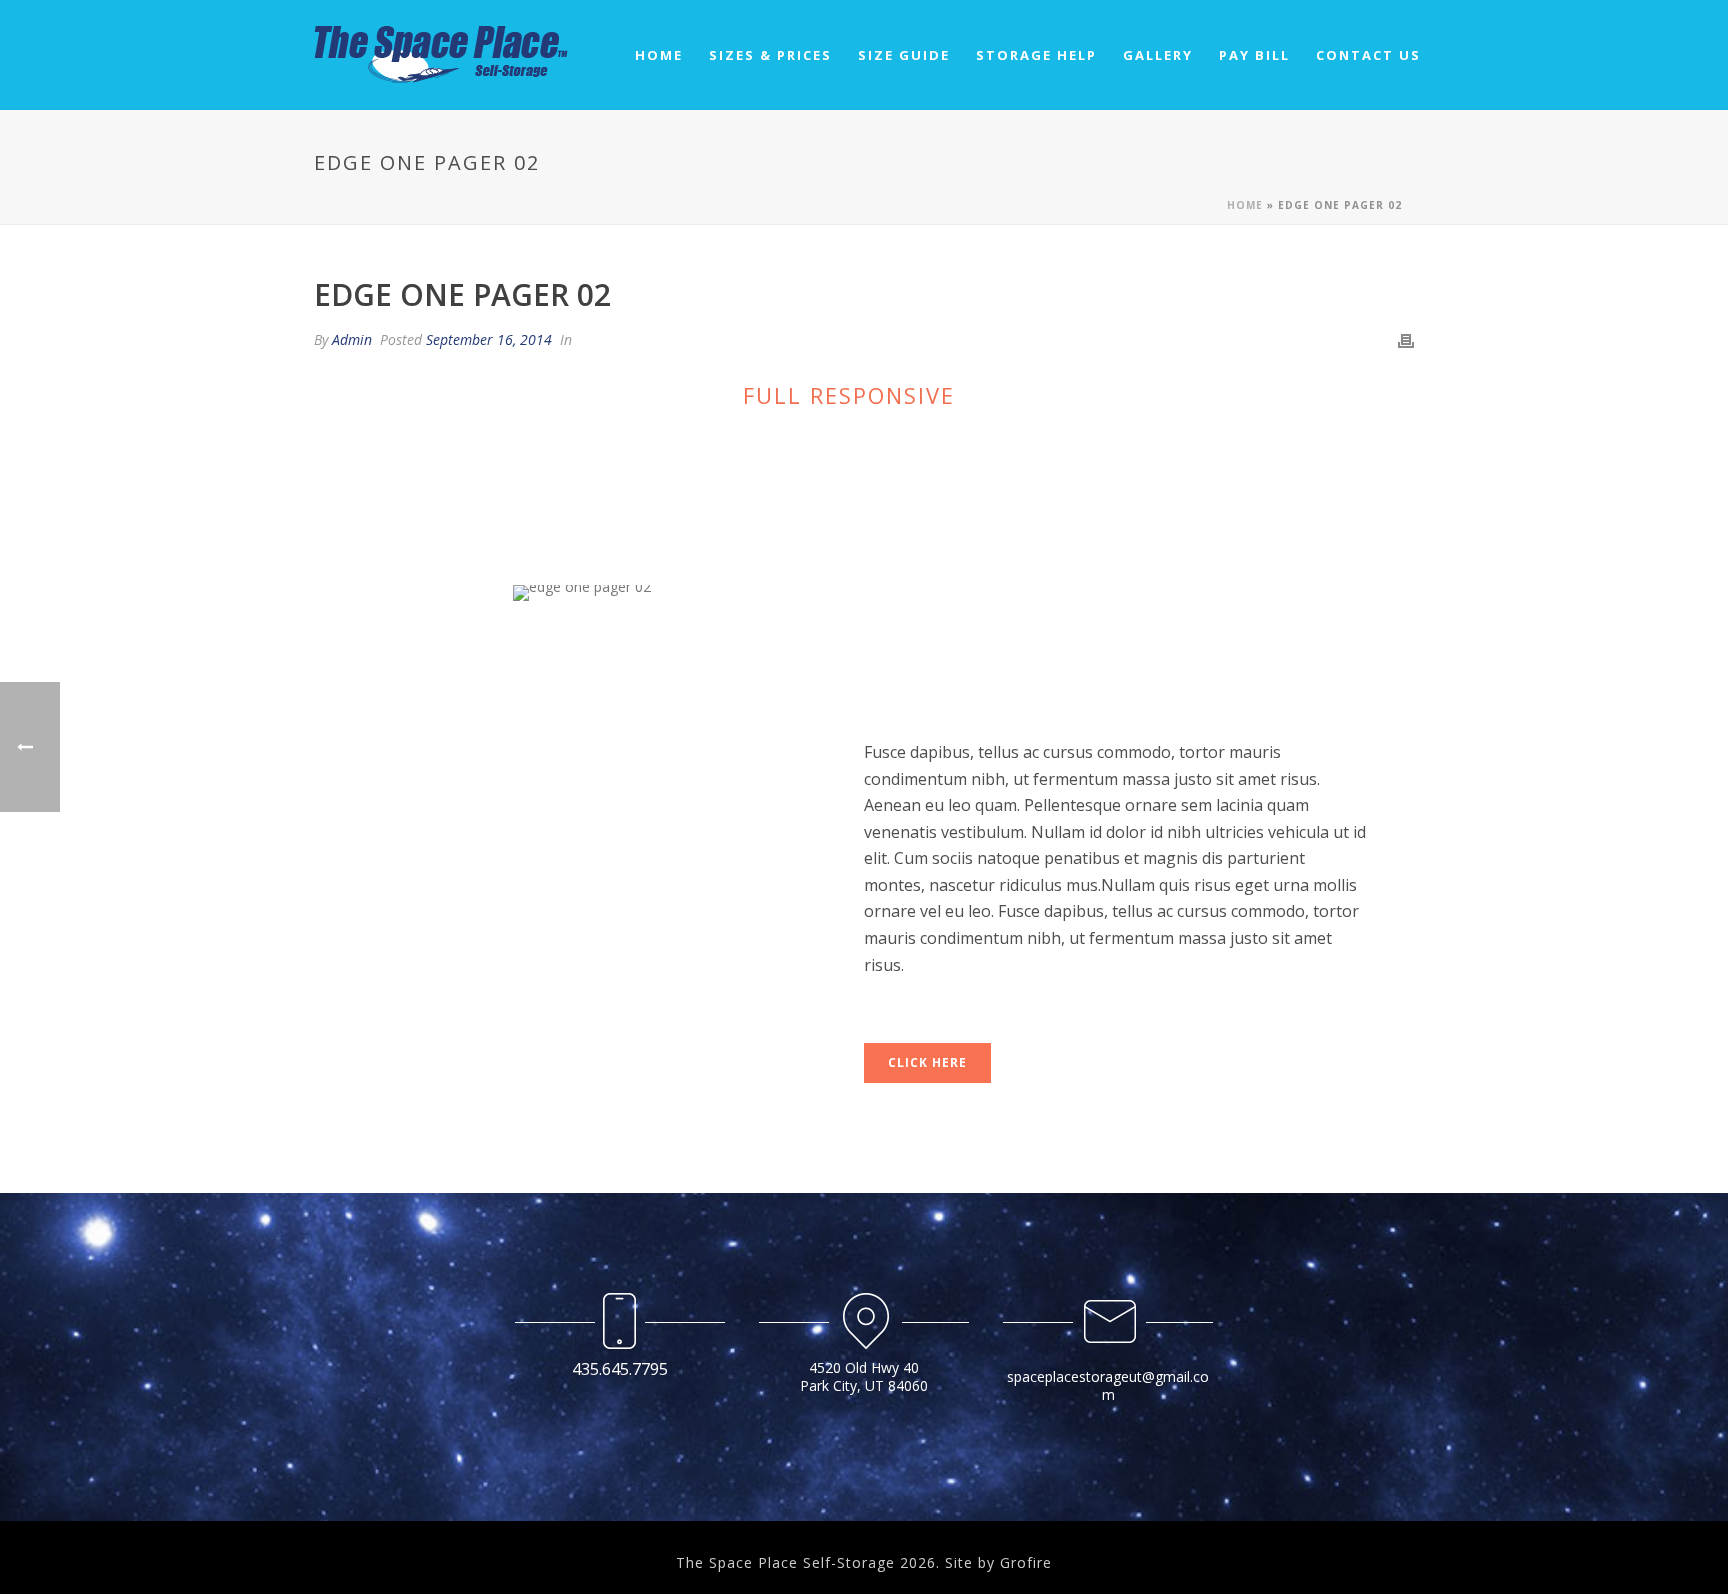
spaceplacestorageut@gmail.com (1108, 1385)
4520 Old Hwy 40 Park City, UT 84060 (864, 1376)
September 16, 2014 (489, 339)
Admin (352, 339)
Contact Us (1368, 55)
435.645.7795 (620, 1369)
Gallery (1158, 55)
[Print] (1406, 339)
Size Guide (904, 55)
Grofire (1026, 1562)
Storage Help (1036, 55)
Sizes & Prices (770, 55)
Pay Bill (1254, 55)
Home (659, 55)
